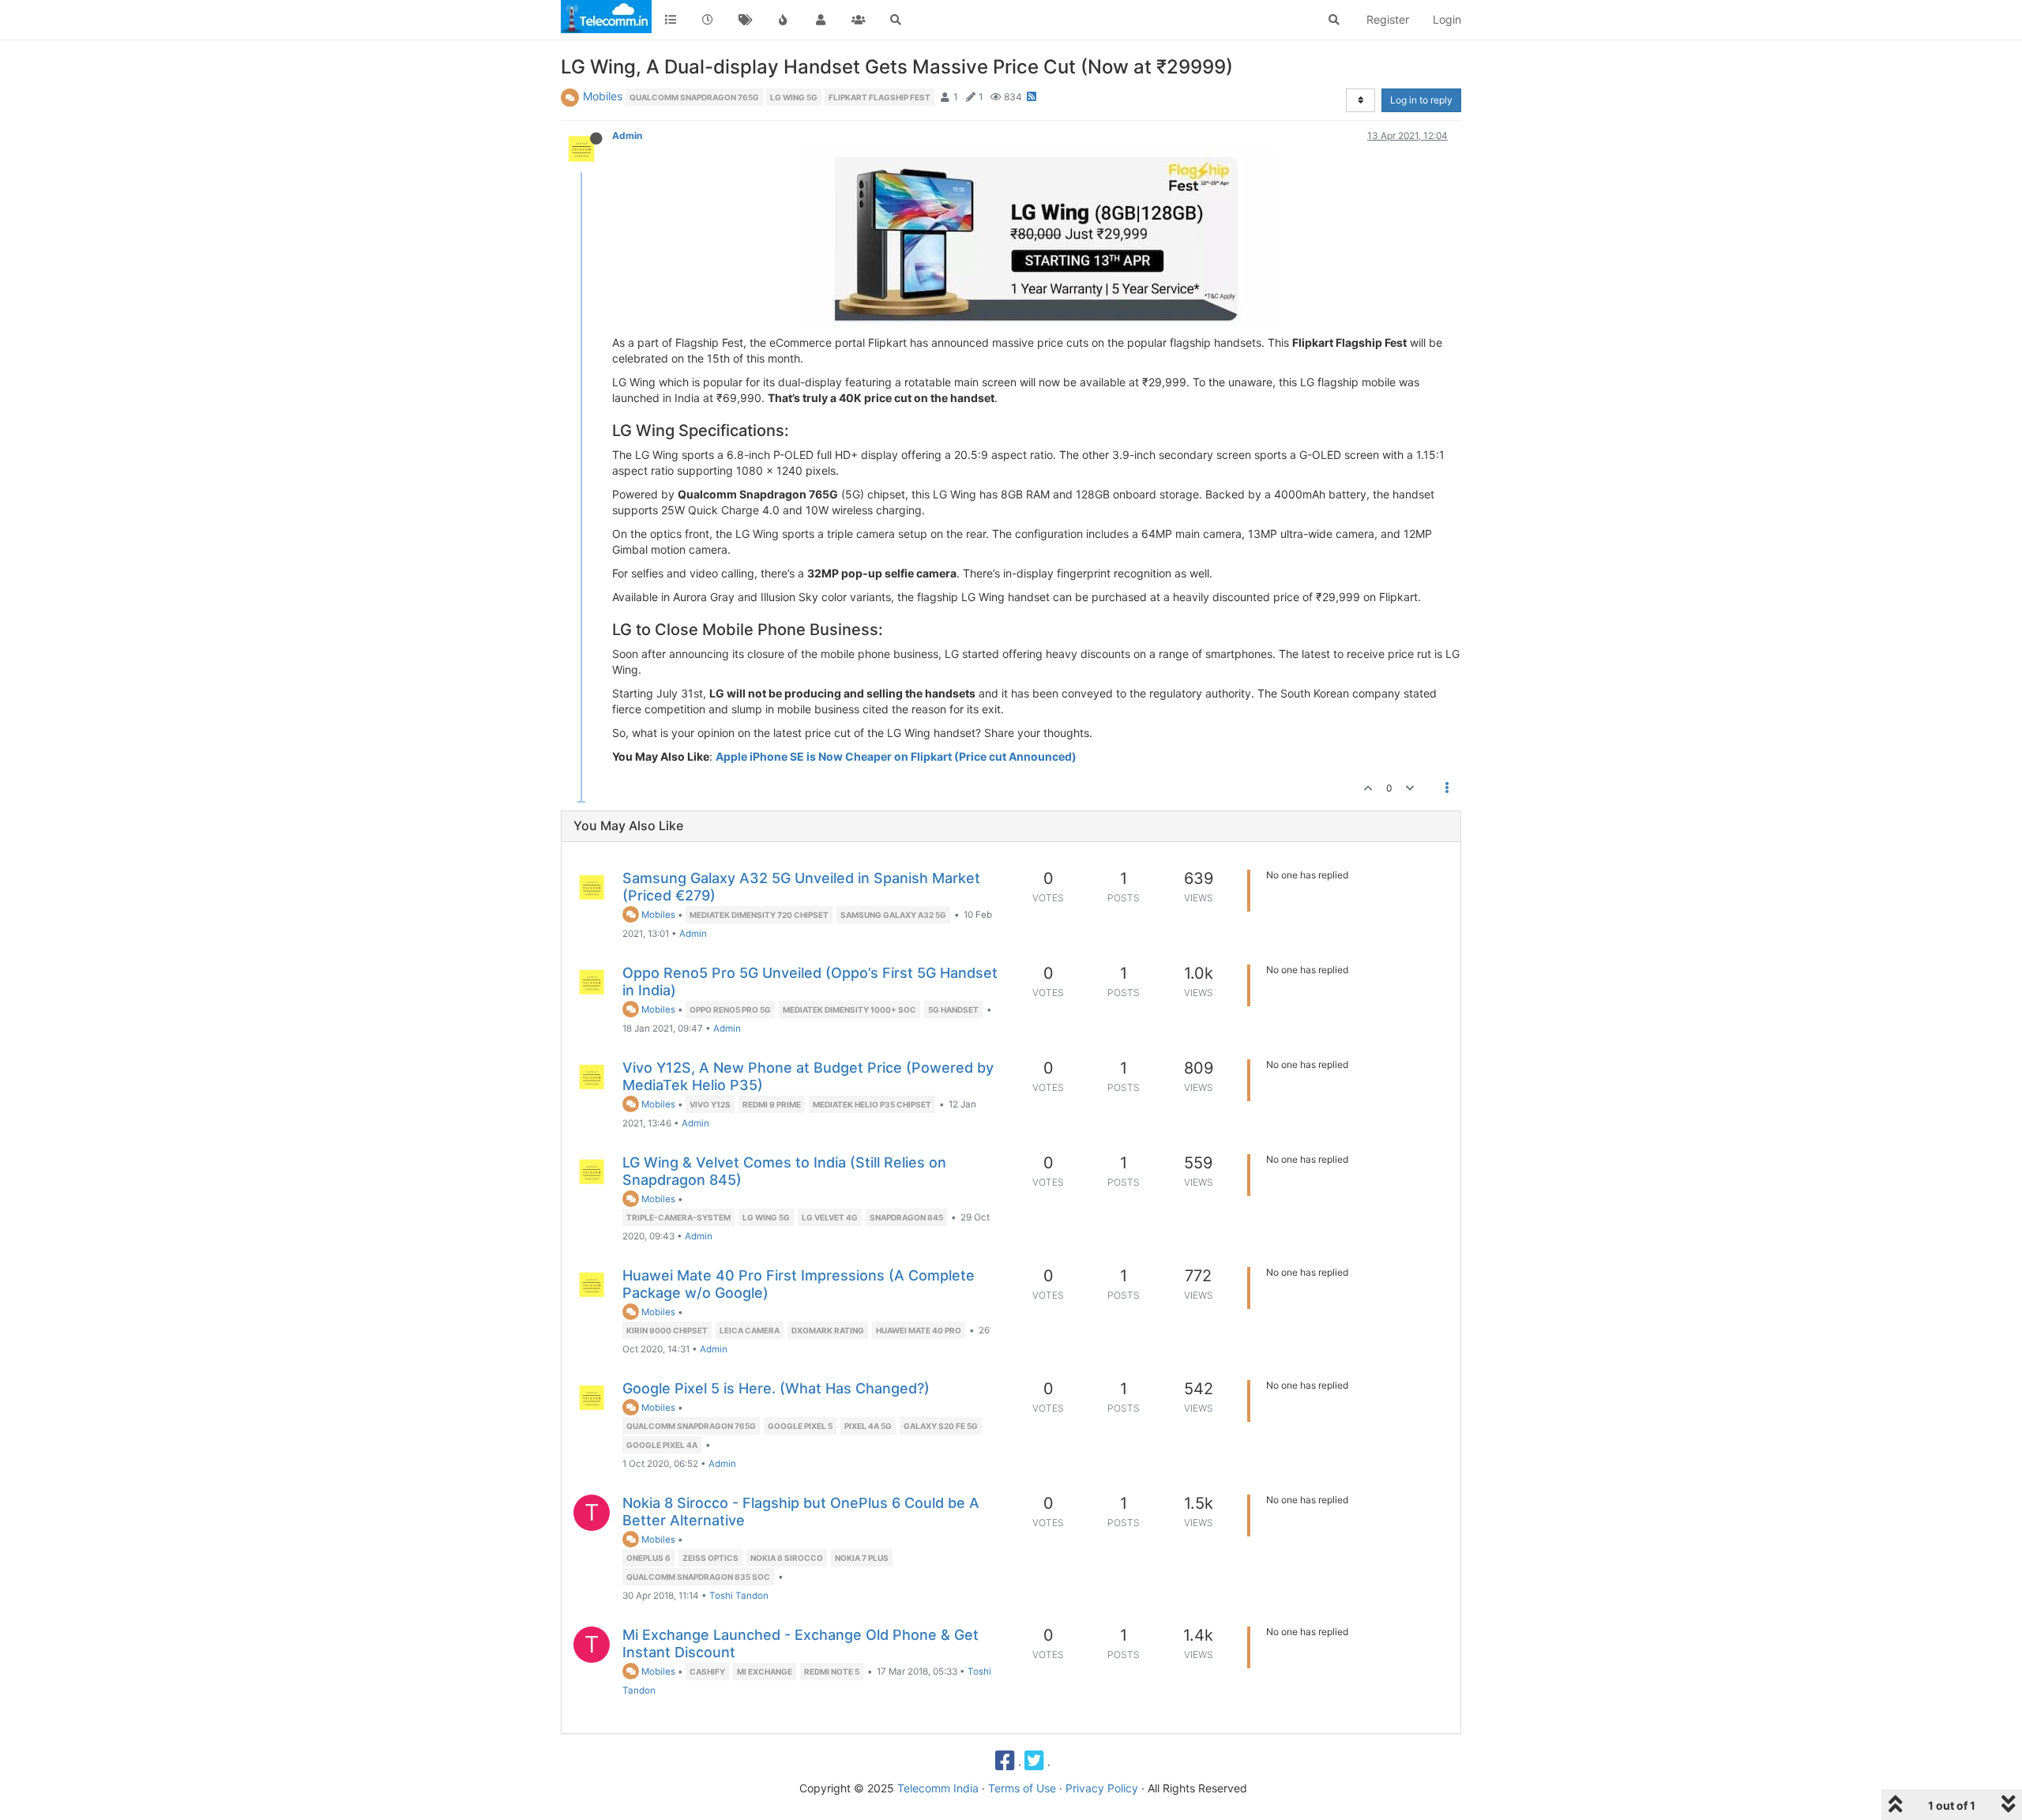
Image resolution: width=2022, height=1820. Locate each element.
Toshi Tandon (739, 1596)
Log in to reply (1421, 100)
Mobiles (603, 96)
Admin (627, 135)
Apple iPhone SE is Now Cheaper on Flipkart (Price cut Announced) (896, 756)
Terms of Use (1022, 1788)
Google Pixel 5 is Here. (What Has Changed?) (776, 1388)
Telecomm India (938, 1788)
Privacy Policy (1102, 1788)
